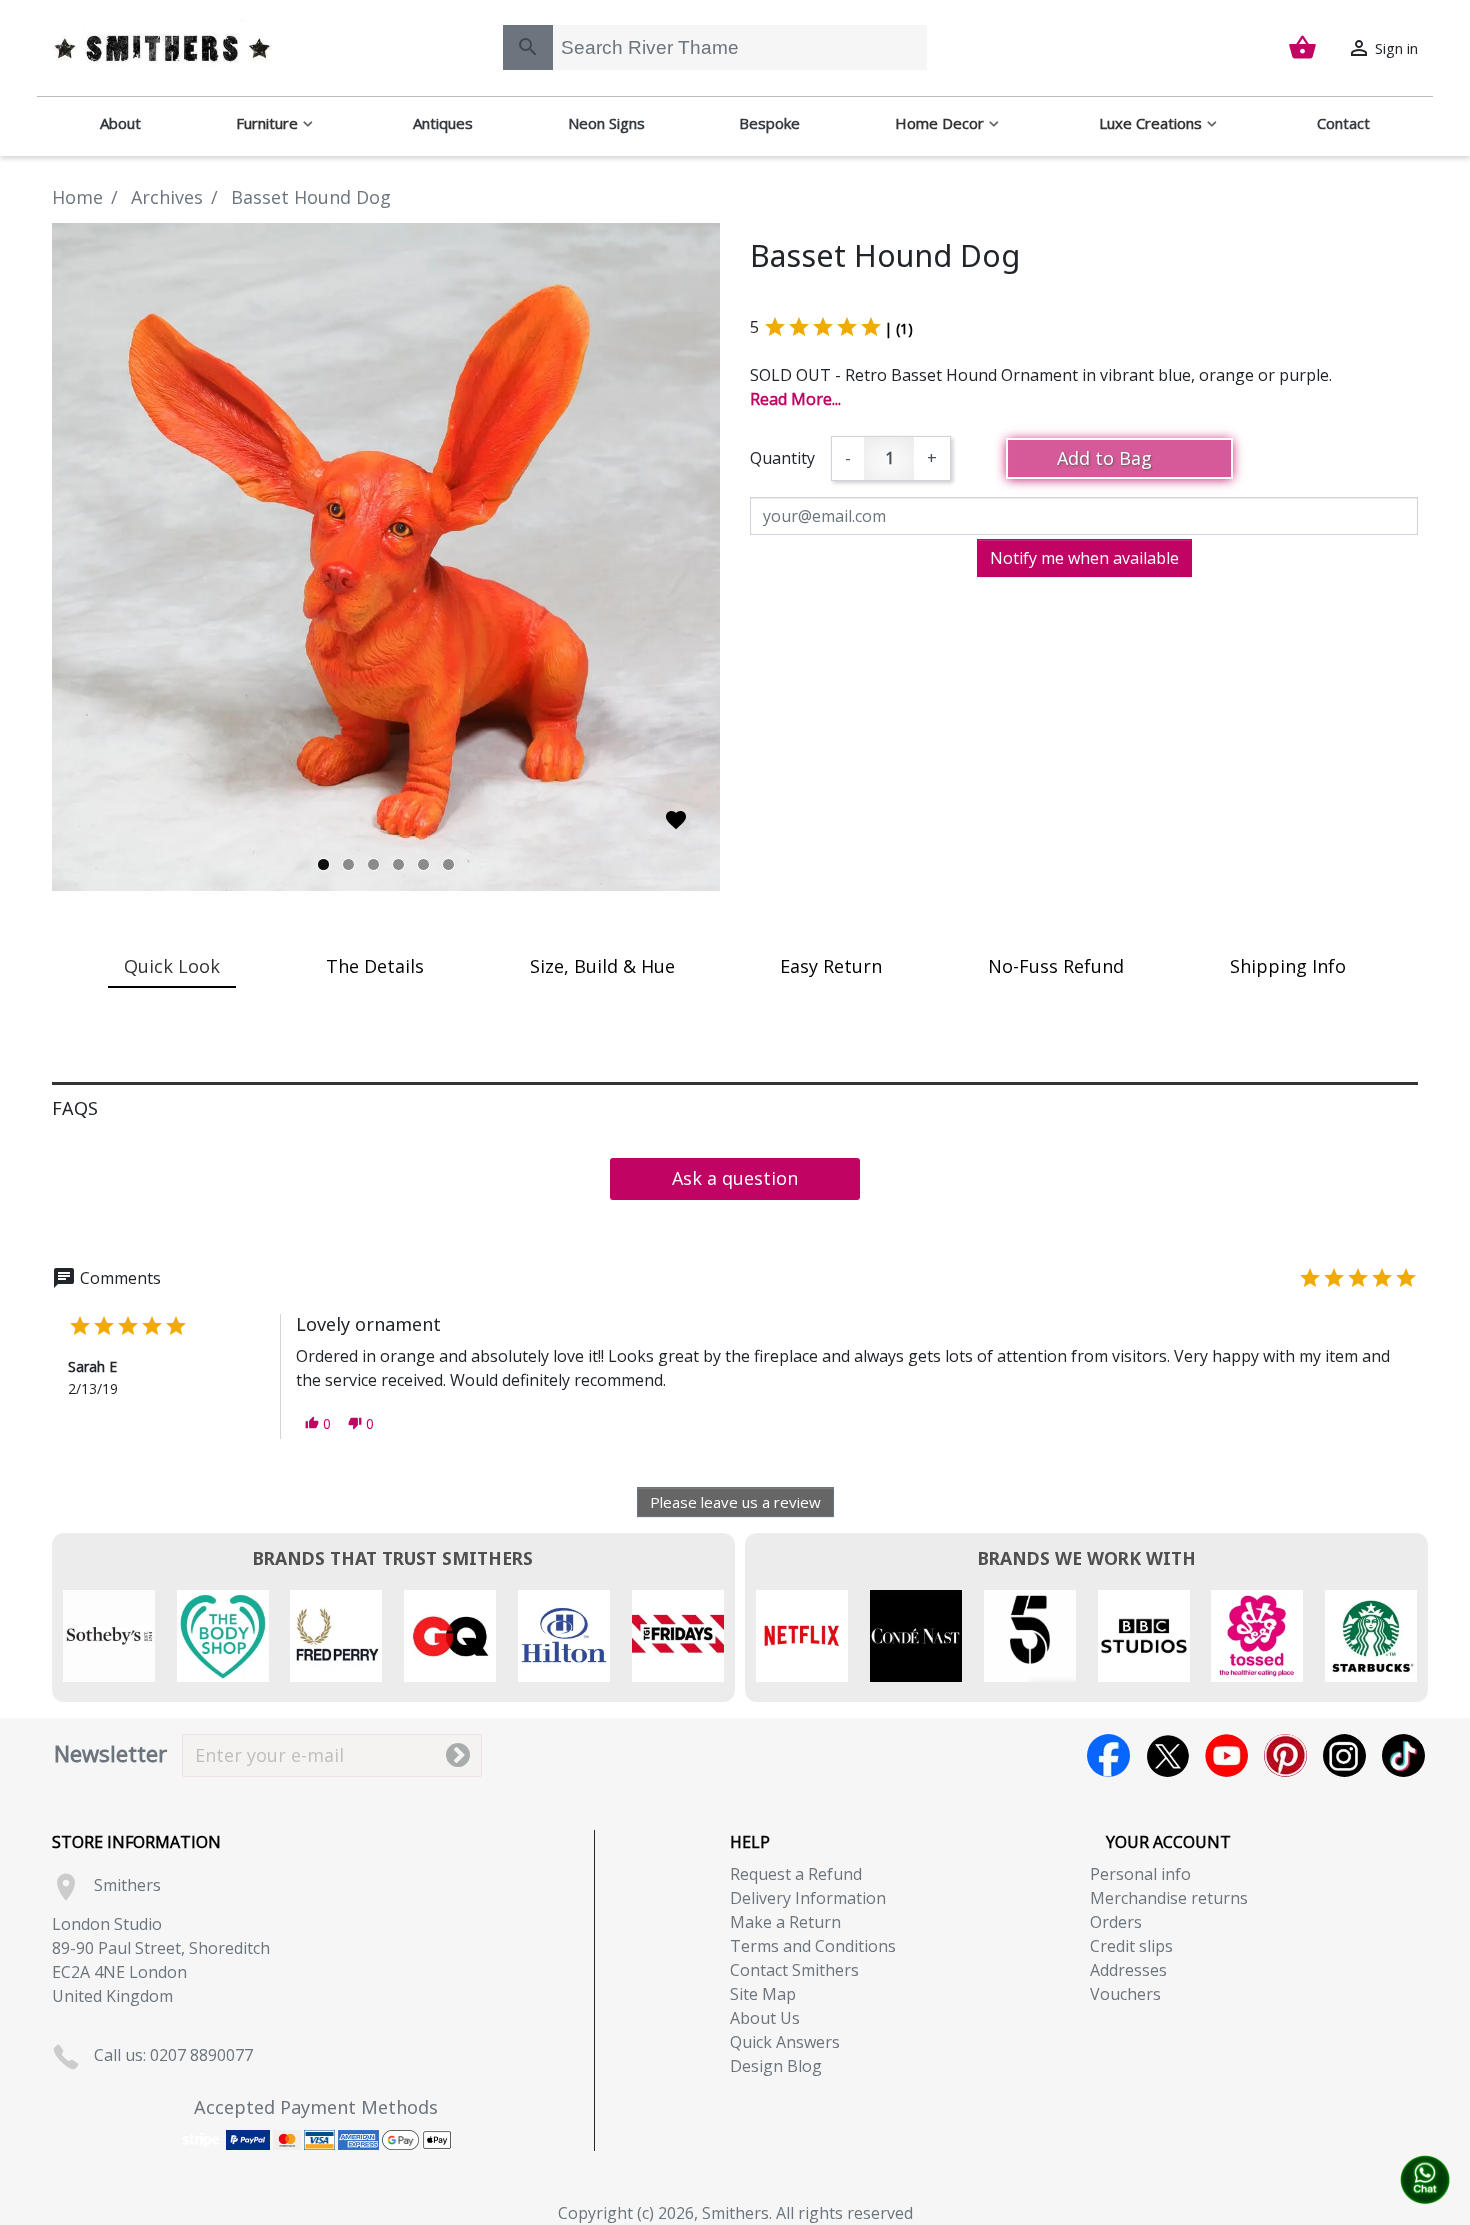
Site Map (763, 1994)
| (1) (898, 328)
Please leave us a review (735, 1502)
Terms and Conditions (813, 1946)
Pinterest (1285, 1755)
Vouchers (1125, 1994)
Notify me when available (1084, 558)
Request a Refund (796, 1874)
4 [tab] (398, 864)
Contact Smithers (794, 1970)
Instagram (1344, 1755)
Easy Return (831, 966)
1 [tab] (323, 864)
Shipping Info (1288, 966)
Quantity (782, 458)
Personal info (1140, 1874)
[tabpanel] (386, 557)
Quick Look (172, 966)
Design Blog (776, 2066)
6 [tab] (448, 864)
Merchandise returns (1169, 1898)
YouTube (1226, 1755)
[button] (318, 1423)
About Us (765, 2018)
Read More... (795, 399)
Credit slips (1131, 1946)
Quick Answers (785, 2042)
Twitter (1167, 1755)
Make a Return (785, 1922)
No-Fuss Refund (1056, 966)
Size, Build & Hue (602, 966)
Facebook (1108, 1755)
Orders (1116, 1922)
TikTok (1403, 1755)
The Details (375, 966)
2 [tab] (348, 864)
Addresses (1128, 1970)
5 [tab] (423, 864)
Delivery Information (808, 1898)
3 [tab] (373, 864)
